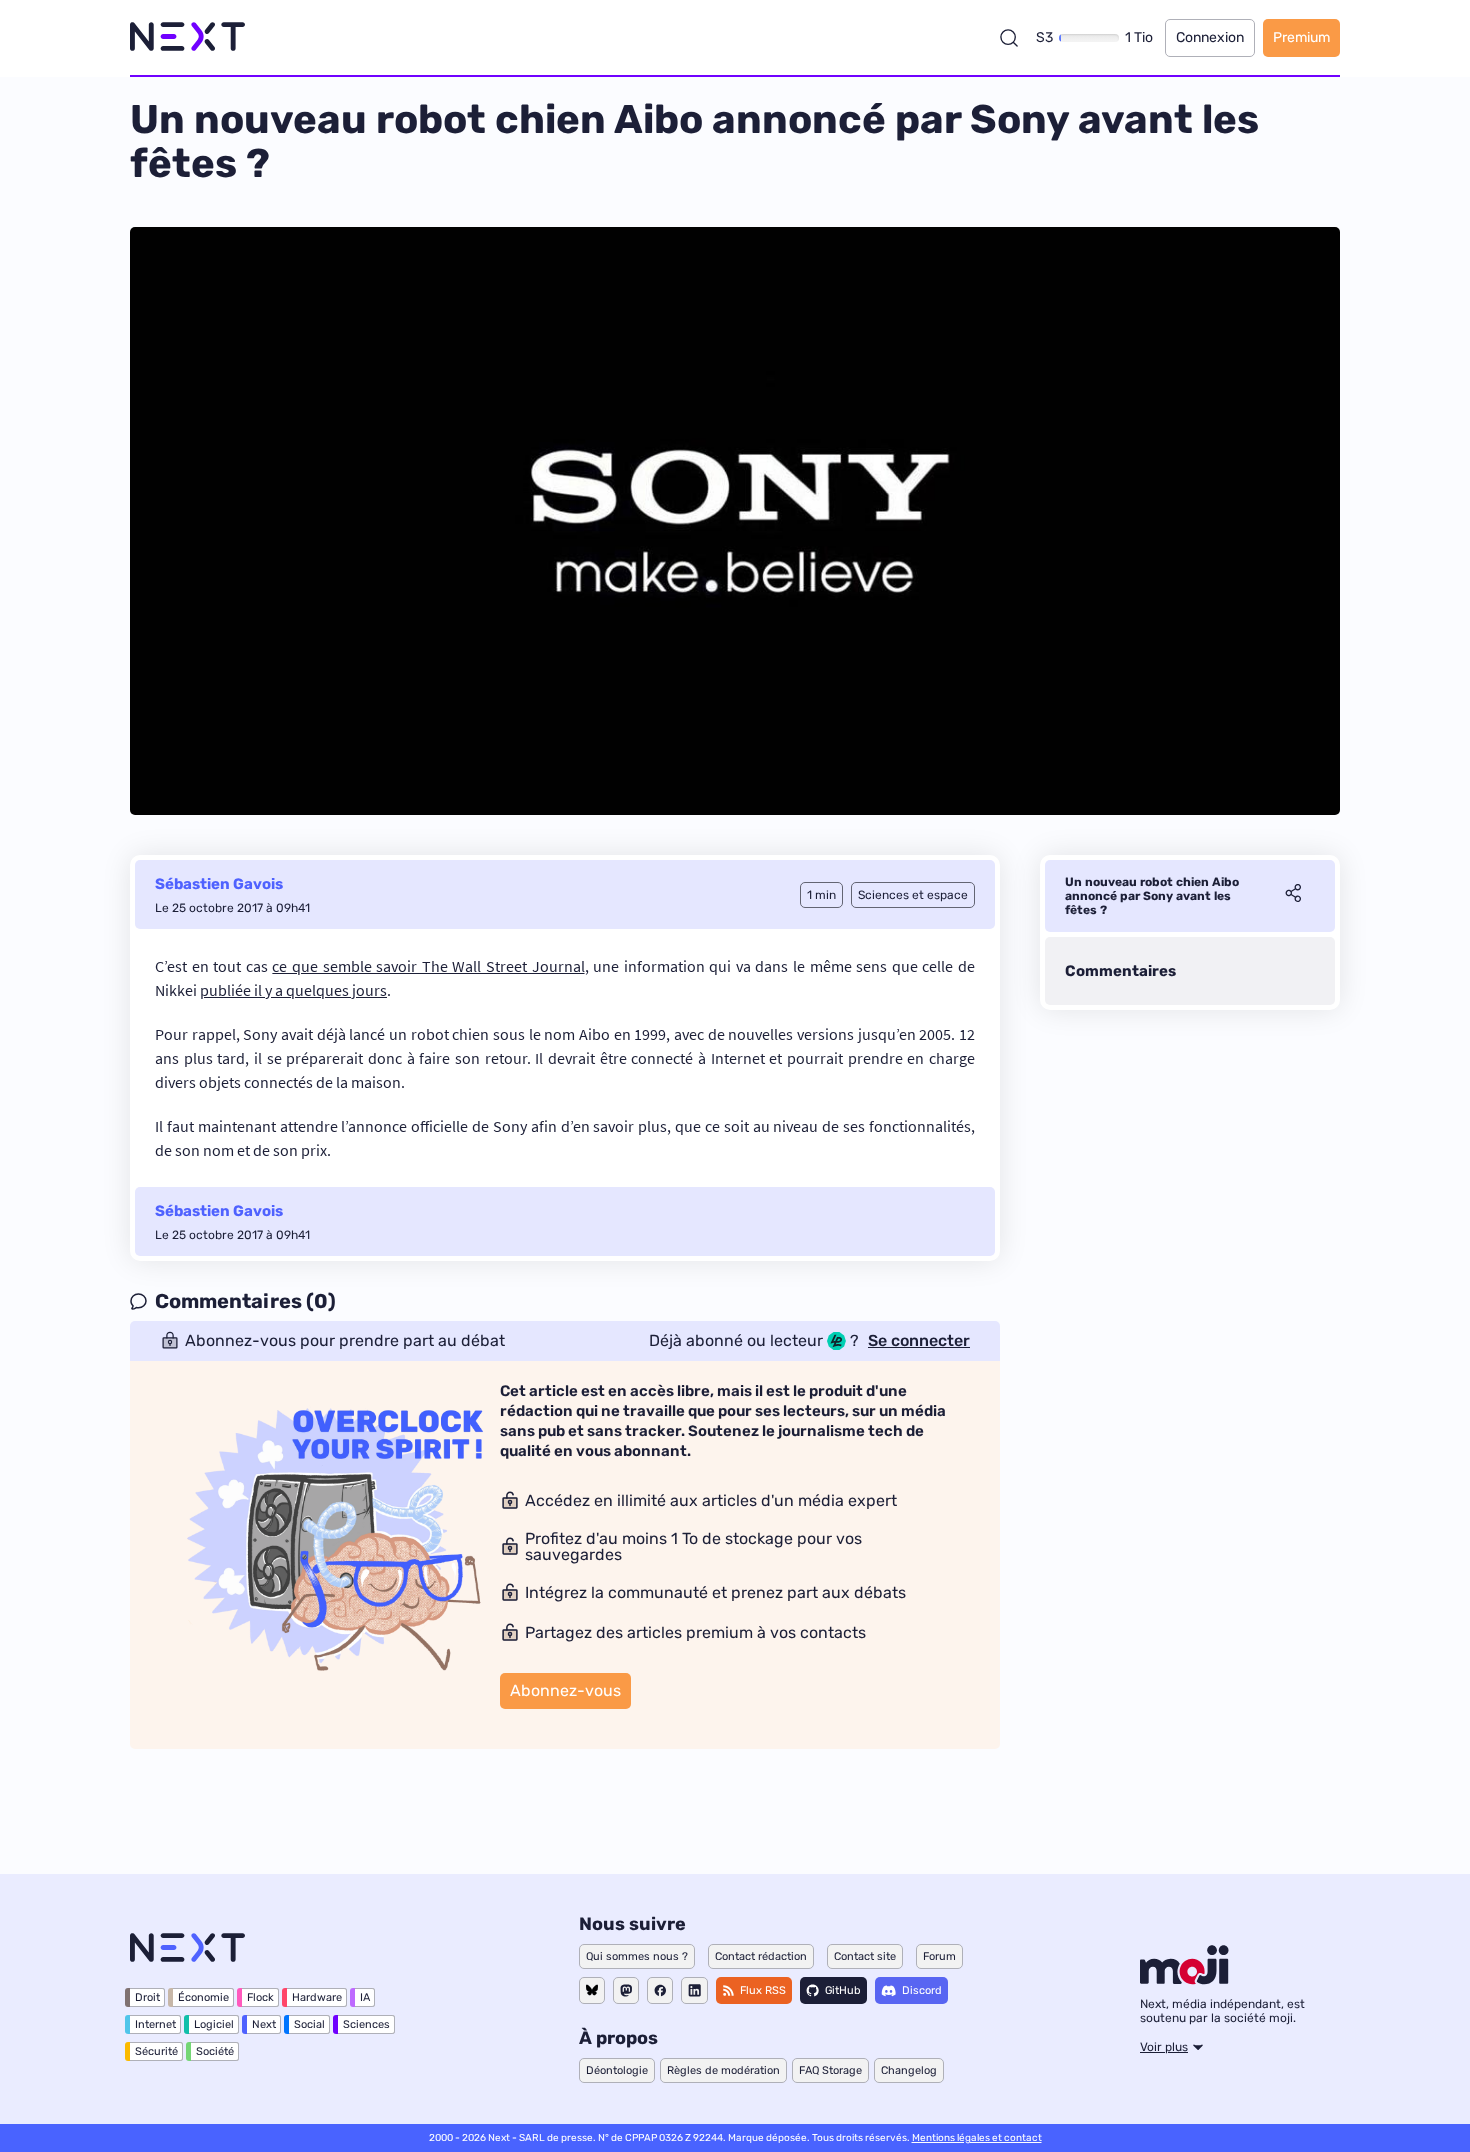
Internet (155, 2024)
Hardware (317, 1997)
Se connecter (919, 1341)
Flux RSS (763, 1990)
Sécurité (156, 2051)
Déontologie (617, 2070)
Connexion (1210, 37)
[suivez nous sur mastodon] (626, 1990)
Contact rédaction (761, 1956)
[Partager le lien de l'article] (1293, 896)
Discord (922, 1990)
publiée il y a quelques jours (293, 990)
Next (264, 2024)
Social (309, 2024)
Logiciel (214, 2024)
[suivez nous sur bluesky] (592, 1990)
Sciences (366, 2024)
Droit (147, 1997)
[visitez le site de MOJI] (1184, 1979)
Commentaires (1120, 971)
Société (215, 2051)
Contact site (865, 1956)
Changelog (909, 2070)
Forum (939, 1956)
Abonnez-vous (565, 1690)
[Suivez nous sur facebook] (660, 1990)
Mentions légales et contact (977, 2138)
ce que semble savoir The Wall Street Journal (428, 966)
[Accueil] (187, 37)
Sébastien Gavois (219, 884)
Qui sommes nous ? (637, 1956)
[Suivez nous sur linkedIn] (694, 1990)
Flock (260, 1997)
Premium (1301, 37)
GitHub (843, 1990)
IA (365, 1997)
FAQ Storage (830, 2070)
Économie (203, 1997)
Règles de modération (723, 2070)
